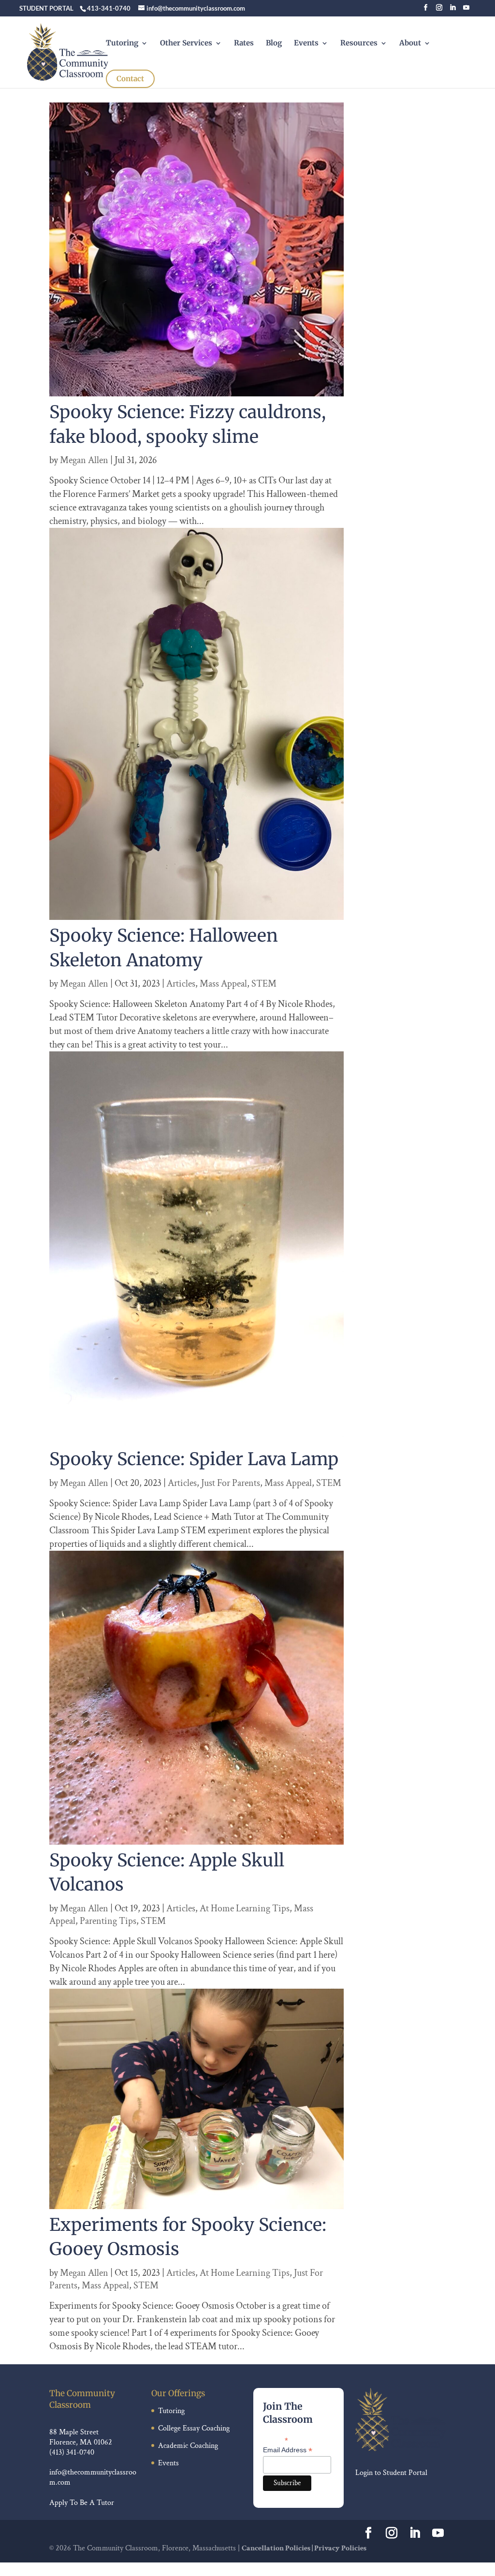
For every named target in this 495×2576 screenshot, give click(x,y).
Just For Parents (231, 1483)
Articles (181, 984)
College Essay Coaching (194, 2428)
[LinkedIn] (453, 10)
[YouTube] (466, 10)
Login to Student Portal (391, 2473)
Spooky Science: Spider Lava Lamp (194, 1459)
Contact (130, 79)
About (410, 44)
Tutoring (122, 44)
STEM (264, 984)
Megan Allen (84, 460)
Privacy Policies (340, 2548)
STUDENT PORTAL (46, 8)
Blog (274, 44)
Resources (359, 44)
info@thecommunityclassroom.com (93, 2477)
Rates (244, 44)
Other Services (186, 44)
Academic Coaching (188, 2446)
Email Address (288, 2450)
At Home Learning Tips (245, 1908)
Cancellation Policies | (278, 2548)
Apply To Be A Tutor (82, 2503)
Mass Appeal (223, 984)
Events (306, 44)
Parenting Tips (108, 1921)
